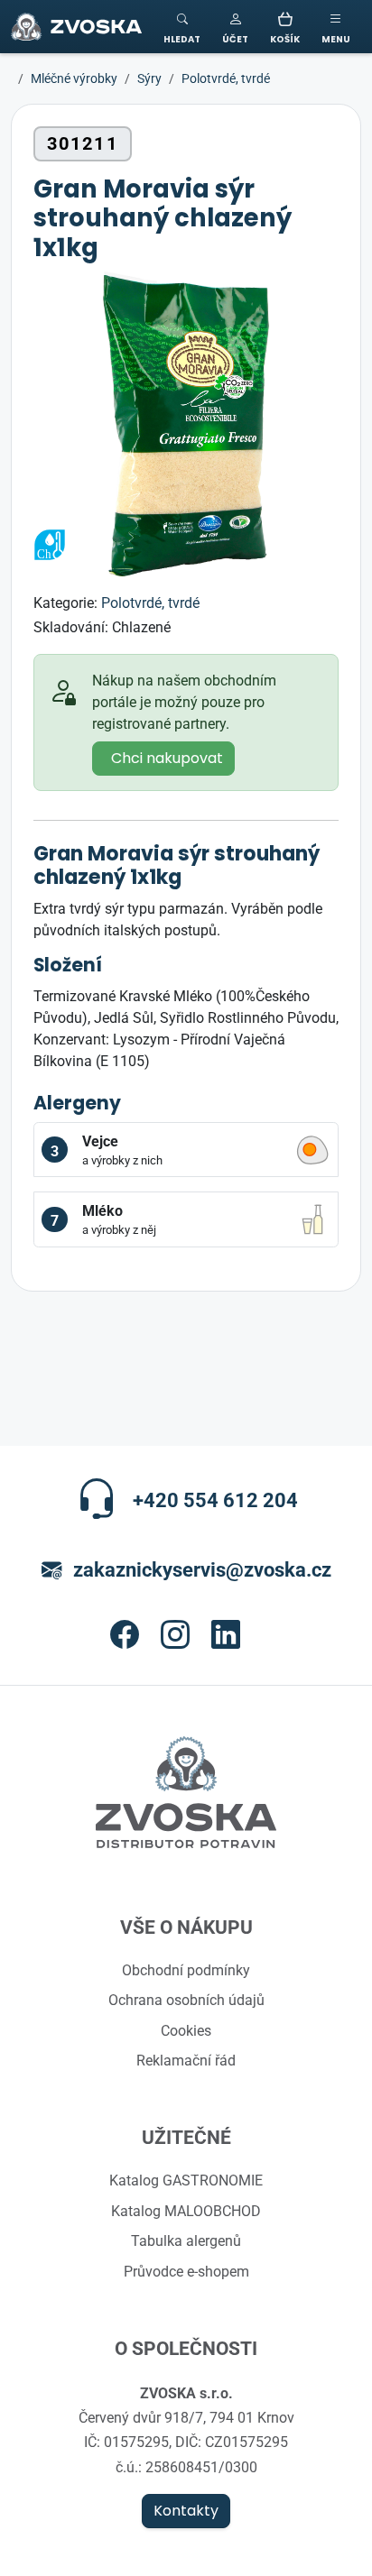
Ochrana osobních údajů (186, 2000)
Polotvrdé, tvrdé (150, 603)
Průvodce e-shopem (186, 2271)
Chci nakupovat (167, 759)
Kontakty (186, 2511)
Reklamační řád (186, 2060)
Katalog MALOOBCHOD (186, 2211)
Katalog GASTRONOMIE (186, 2180)
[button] (235, 27)
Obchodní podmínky (186, 1970)
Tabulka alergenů (186, 2240)
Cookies (186, 2030)
